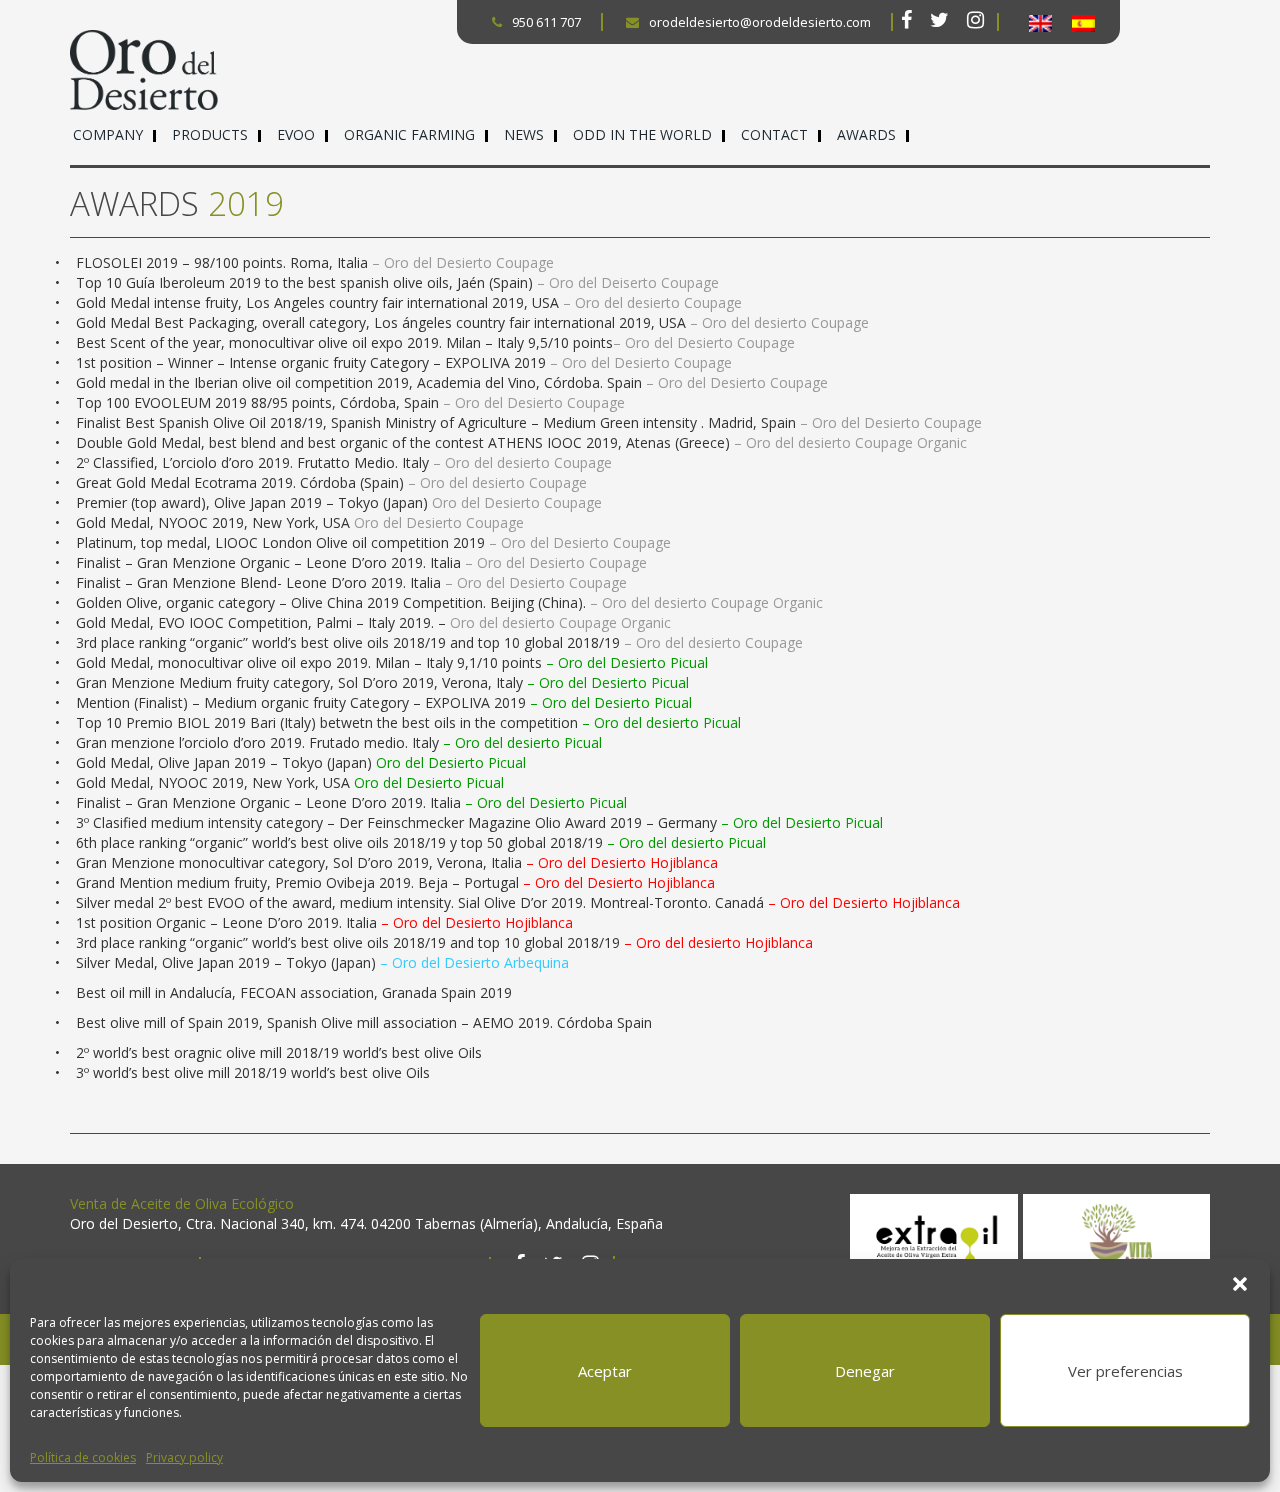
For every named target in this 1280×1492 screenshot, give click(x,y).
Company (108, 134)
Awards (866, 134)
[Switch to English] (1040, 23)
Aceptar (605, 1371)
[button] (1240, 1284)
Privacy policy (184, 1457)
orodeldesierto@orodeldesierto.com (760, 22)
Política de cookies (83, 1457)
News (524, 134)
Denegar (865, 1371)
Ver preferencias (1125, 1371)
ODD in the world (642, 134)
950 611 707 (546, 22)
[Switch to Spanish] (1083, 23)
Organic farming (409, 134)
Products (210, 134)
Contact (774, 134)
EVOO (296, 134)
